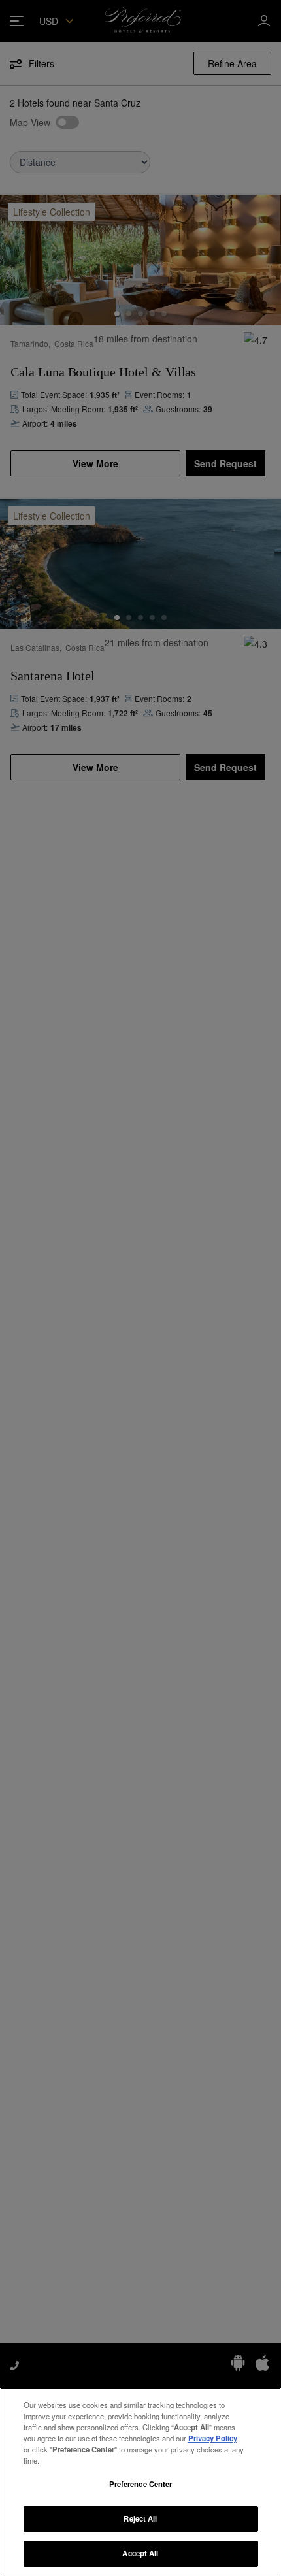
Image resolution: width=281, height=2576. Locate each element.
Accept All (140, 2553)
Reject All (140, 2518)
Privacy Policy (213, 2438)
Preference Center (141, 2484)
